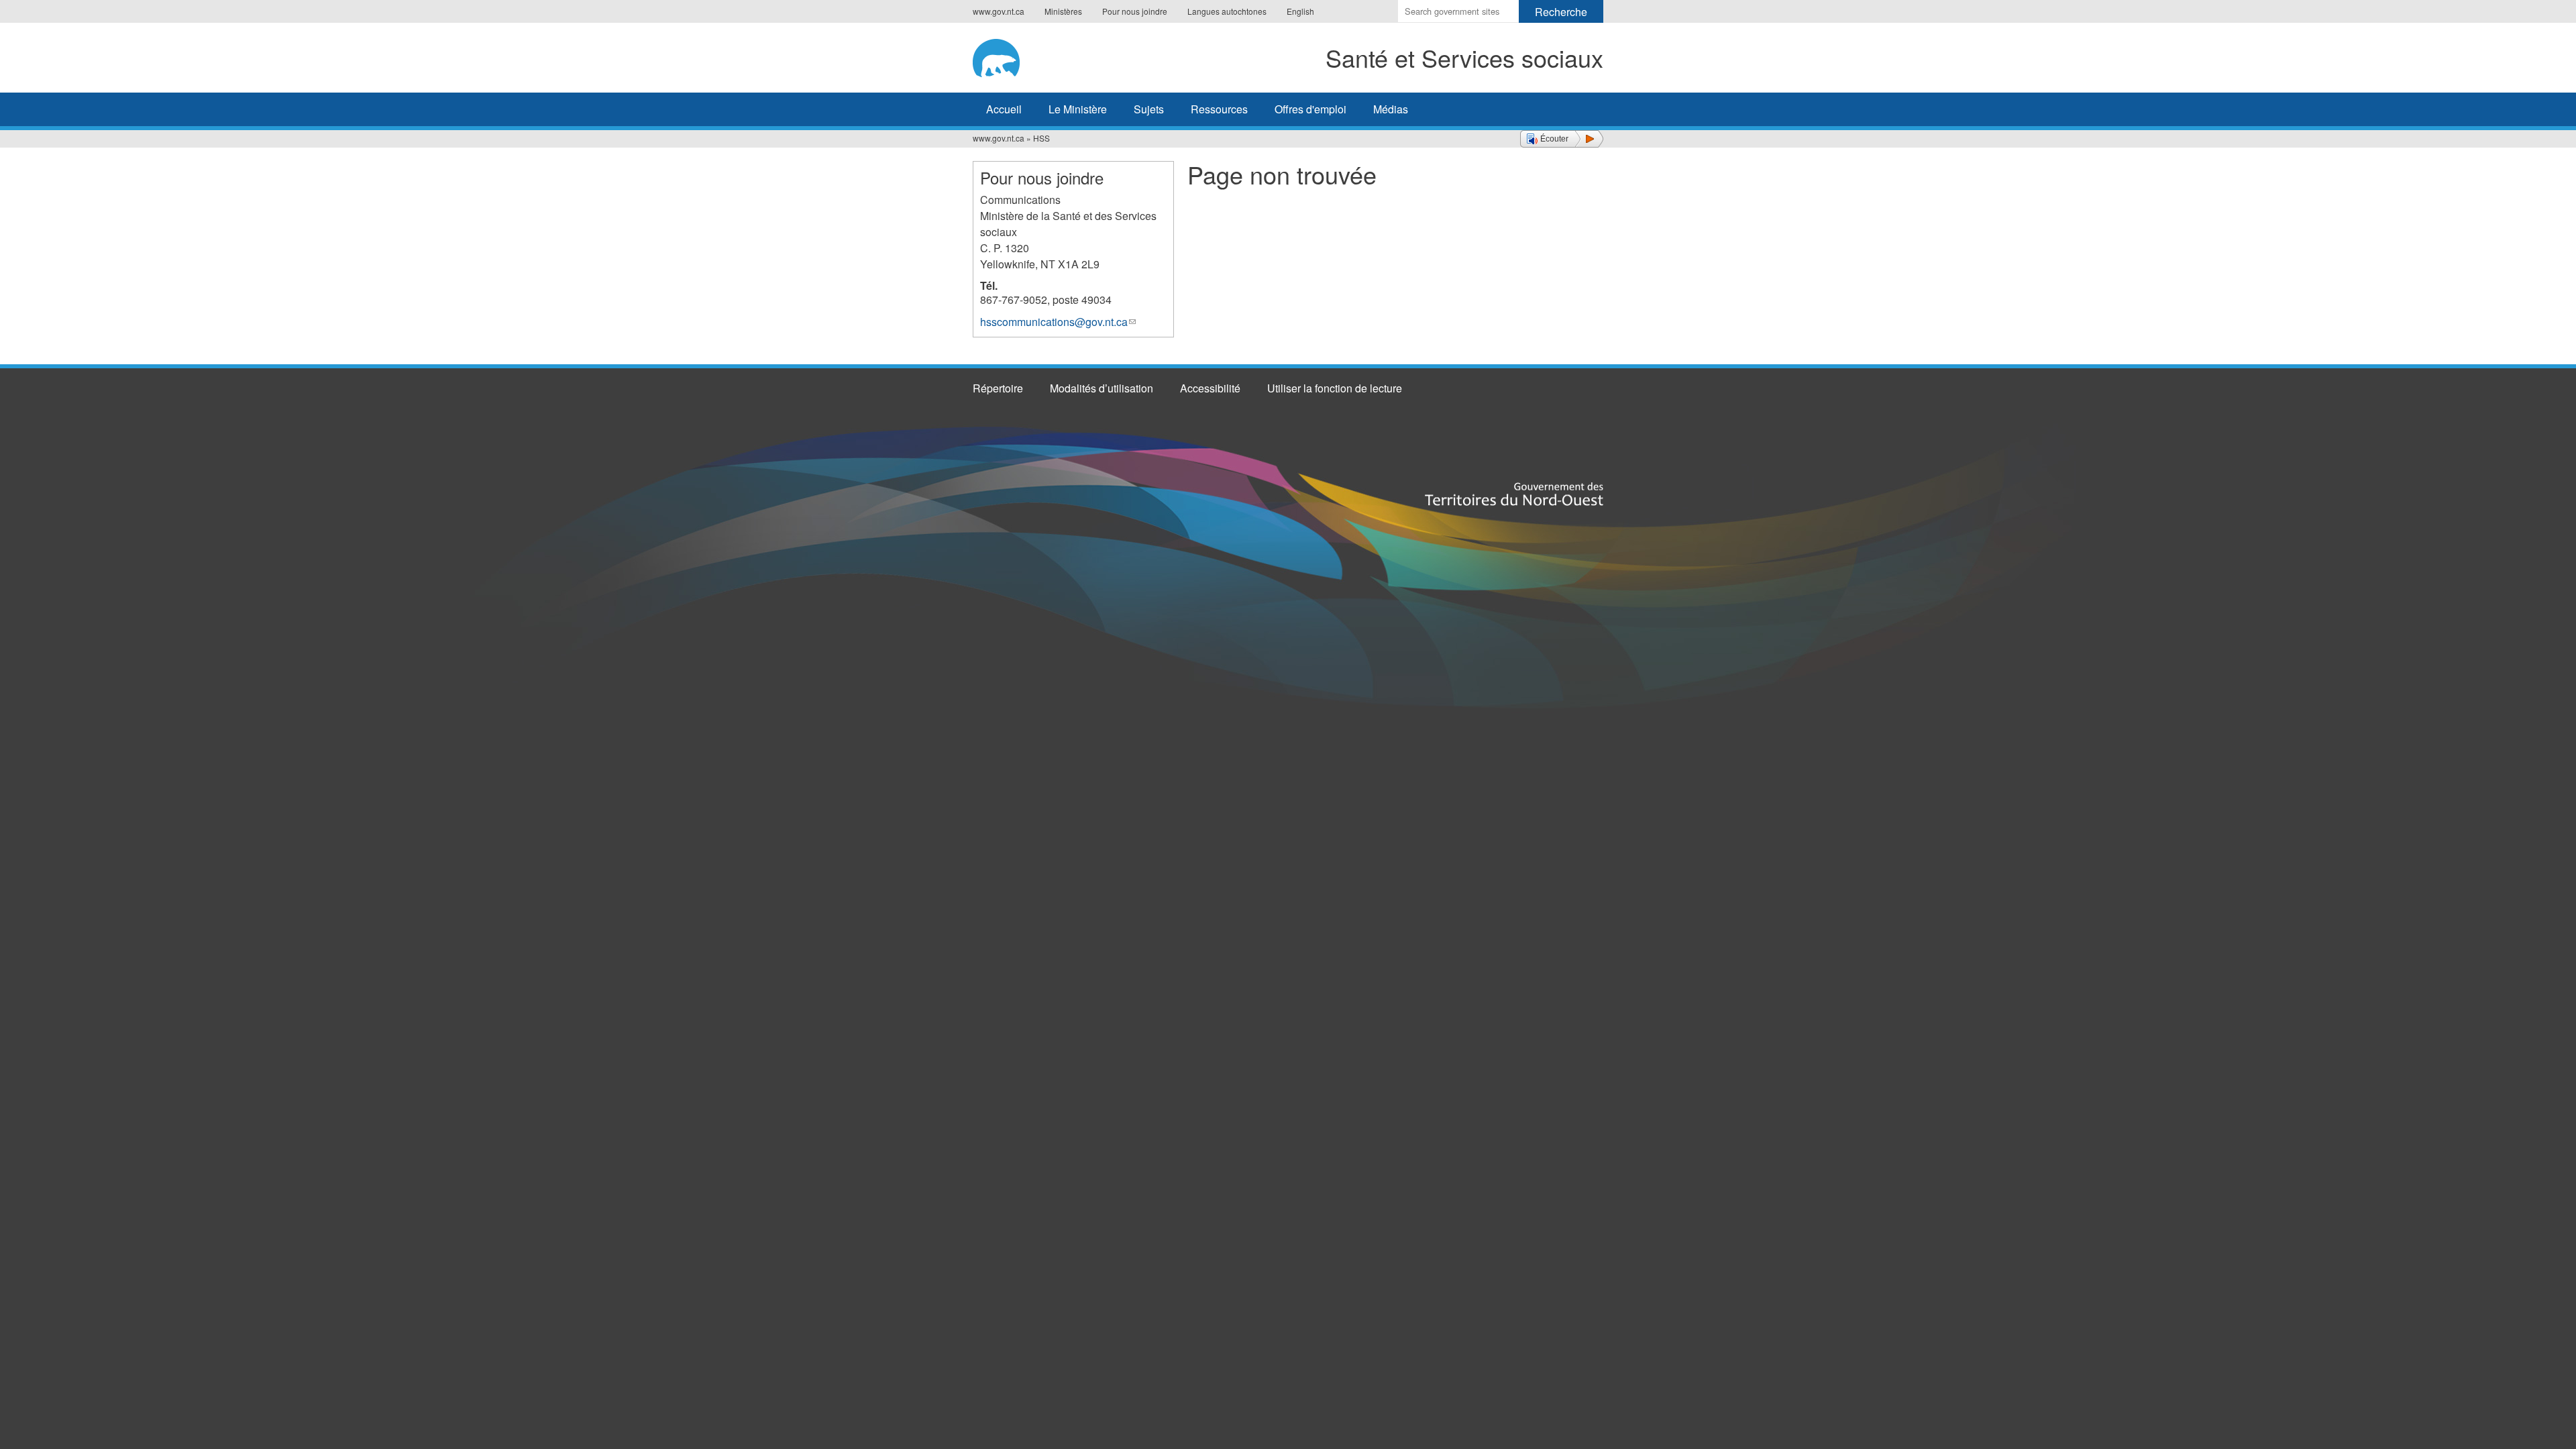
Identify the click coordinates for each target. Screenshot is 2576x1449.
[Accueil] (1018, 56)
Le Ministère (1078, 109)
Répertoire (998, 388)
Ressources (1219, 109)
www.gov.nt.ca (999, 11)
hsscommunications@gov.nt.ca (1058, 322)
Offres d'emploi (1310, 109)
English (1300, 11)
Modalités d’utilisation (1102, 388)
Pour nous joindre (1135, 11)
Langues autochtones (1227, 11)
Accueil (1004, 109)
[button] (1562, 139)
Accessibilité (1210, 388)
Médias (1391, 109)
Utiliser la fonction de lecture (1335, 388)
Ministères (1063, 11)
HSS (1041, 138)
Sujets (1149, 109)
